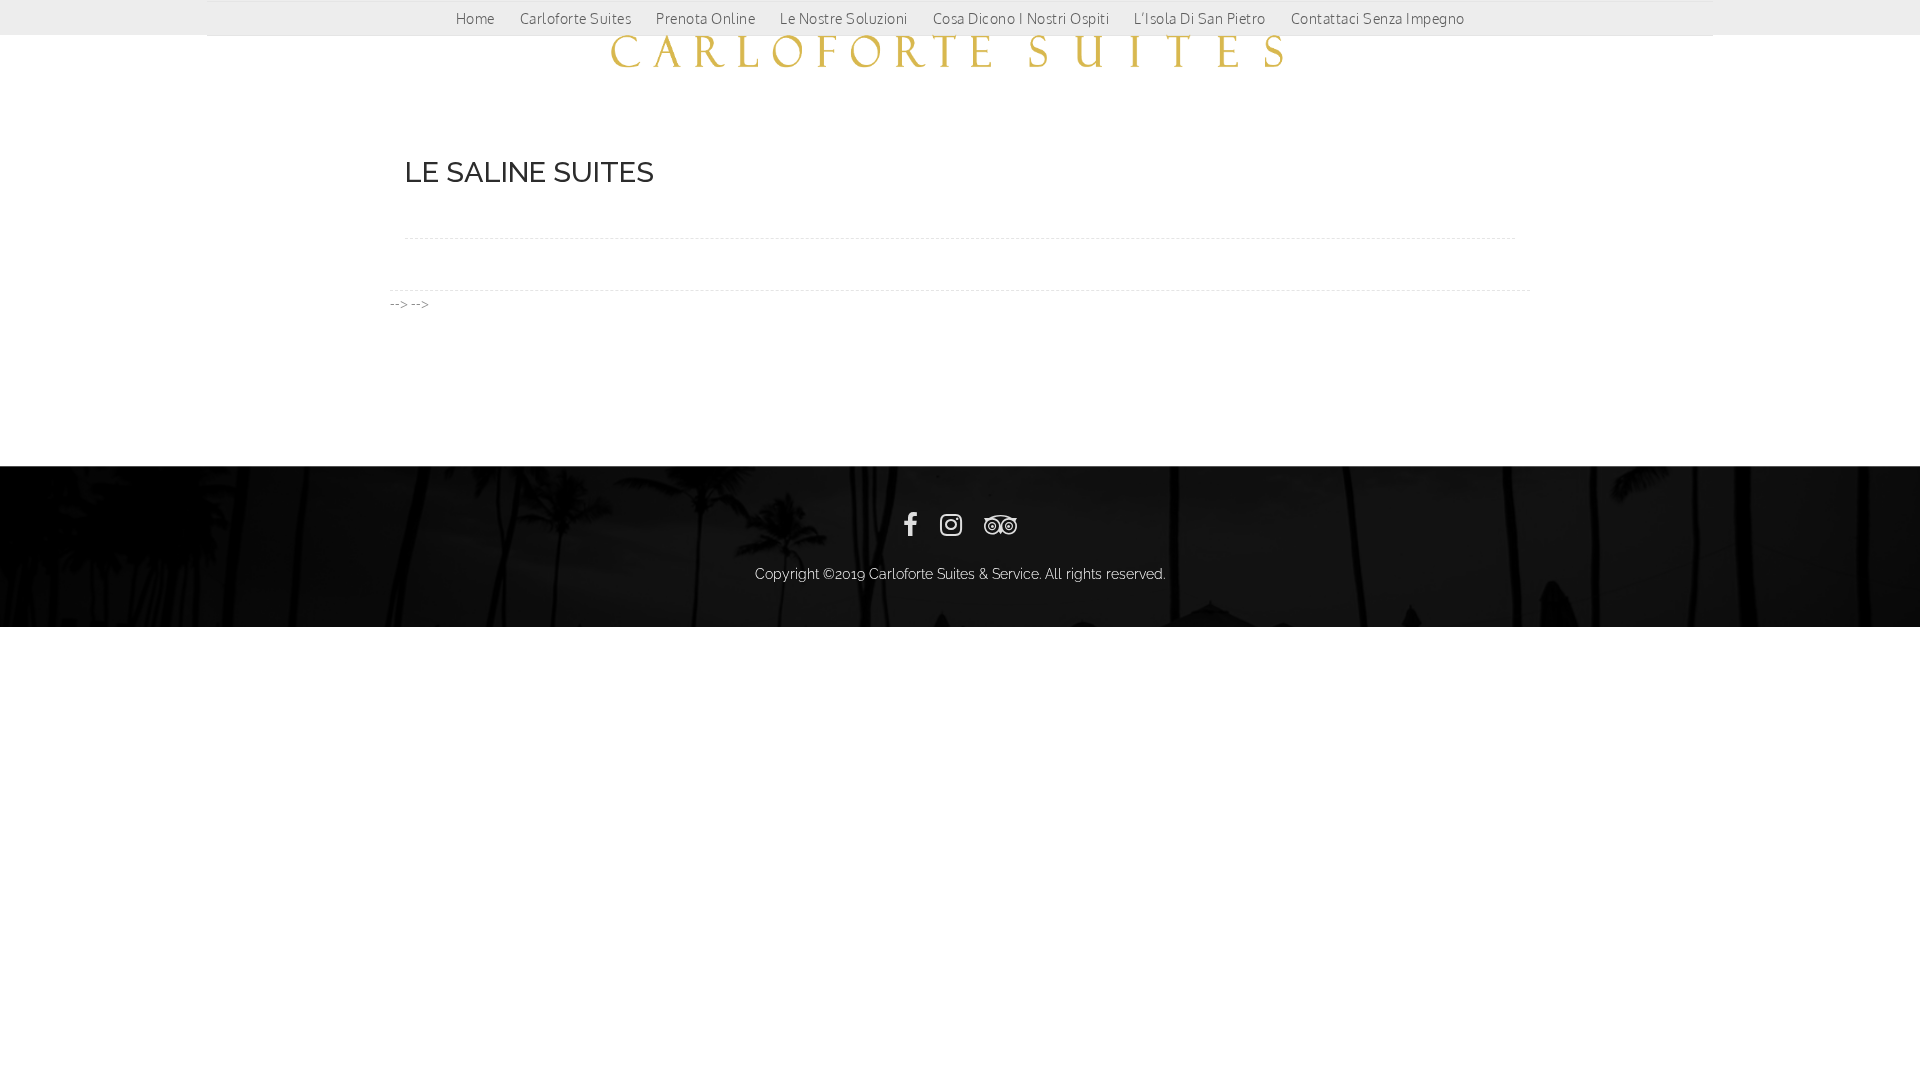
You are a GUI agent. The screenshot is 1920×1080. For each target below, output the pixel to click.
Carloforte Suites (576, 18)
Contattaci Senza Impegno (1378, 18)
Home (475, 18)
